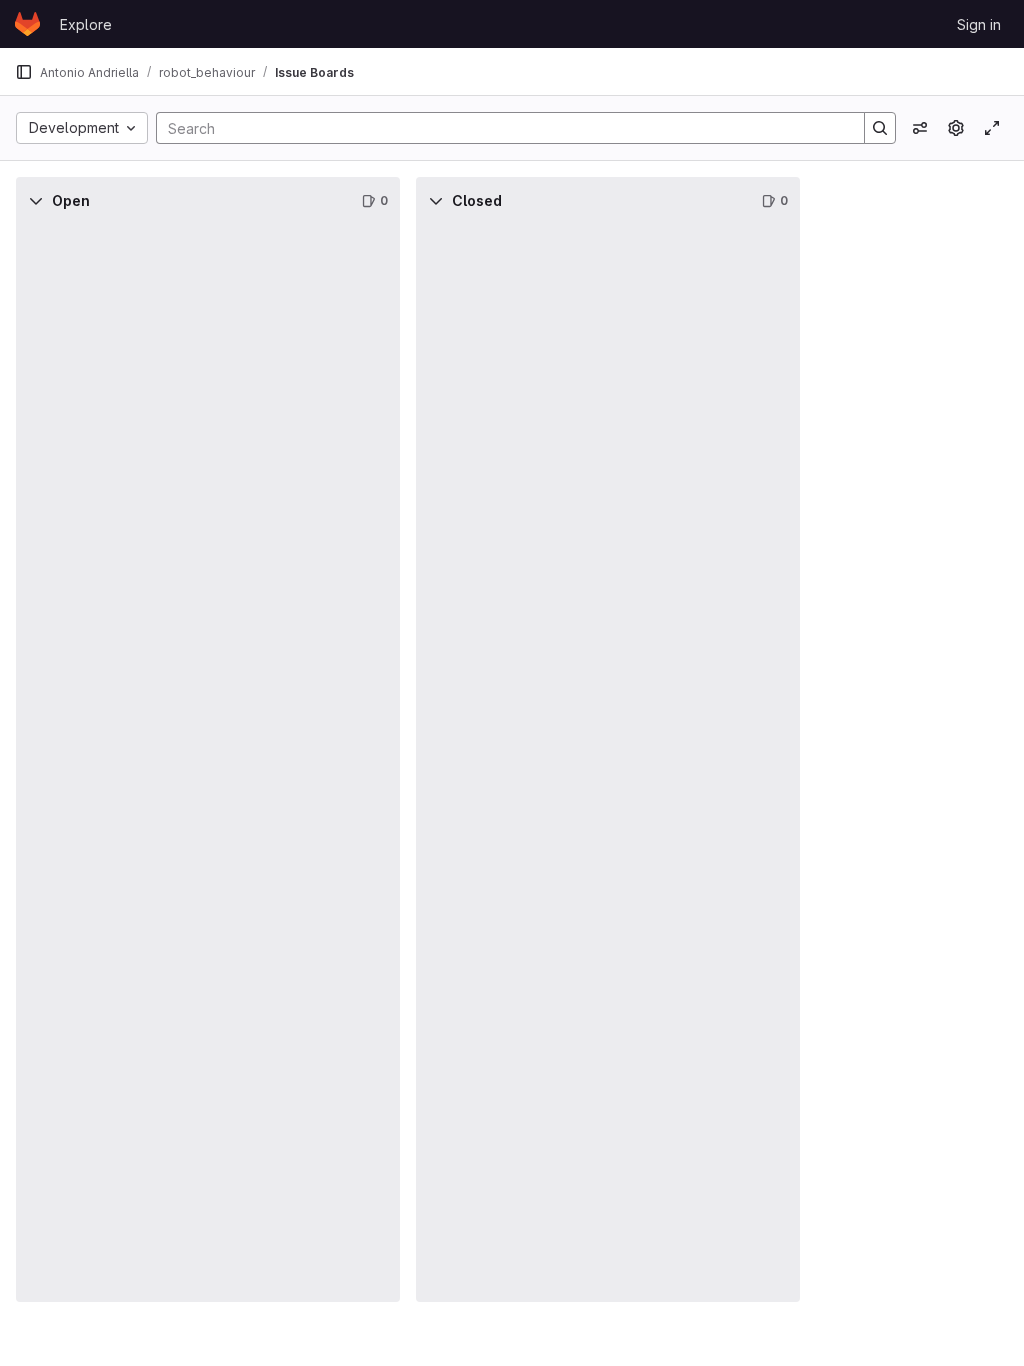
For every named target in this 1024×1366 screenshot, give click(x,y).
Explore (86, 24)
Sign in (979, 24)
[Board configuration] (956, 128)
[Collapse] (36, 201)
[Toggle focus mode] (992, 128)
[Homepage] (27, 24)
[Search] (880, 128)
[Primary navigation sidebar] (24, 72)
